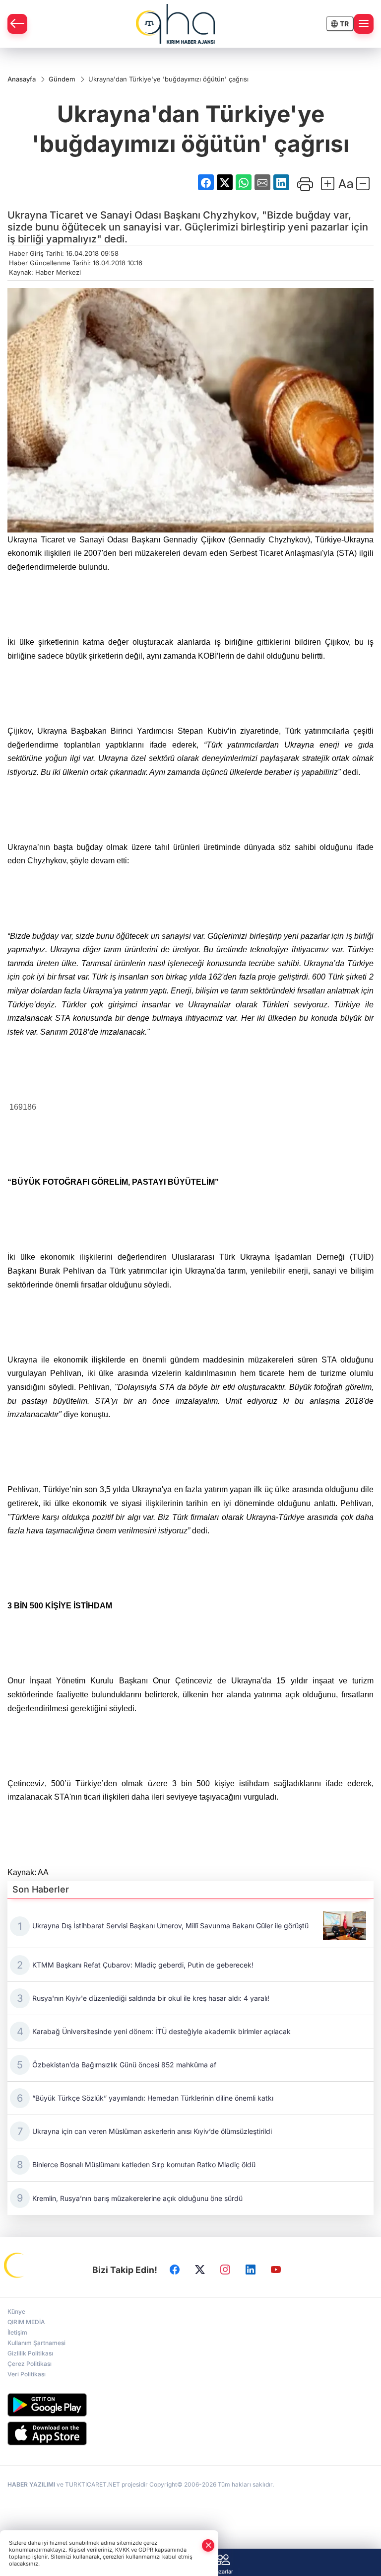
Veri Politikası (27, 2374)
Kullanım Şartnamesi (36, 2343)
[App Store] (190, 2433)
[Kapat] (208, 2545)
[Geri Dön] (17, 24)
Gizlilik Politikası (30, 2353)
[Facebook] (175, 2270)
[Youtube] (276, 2270)
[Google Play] (190, 2405)
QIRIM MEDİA (26, 2322)
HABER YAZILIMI (31, 2484)
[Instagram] (225, 2270)
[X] (200, 2270)
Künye (16, 2311)
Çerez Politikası (30, 2364)
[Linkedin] (251, 2270)
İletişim (17, 2332)
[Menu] (364, 24)
